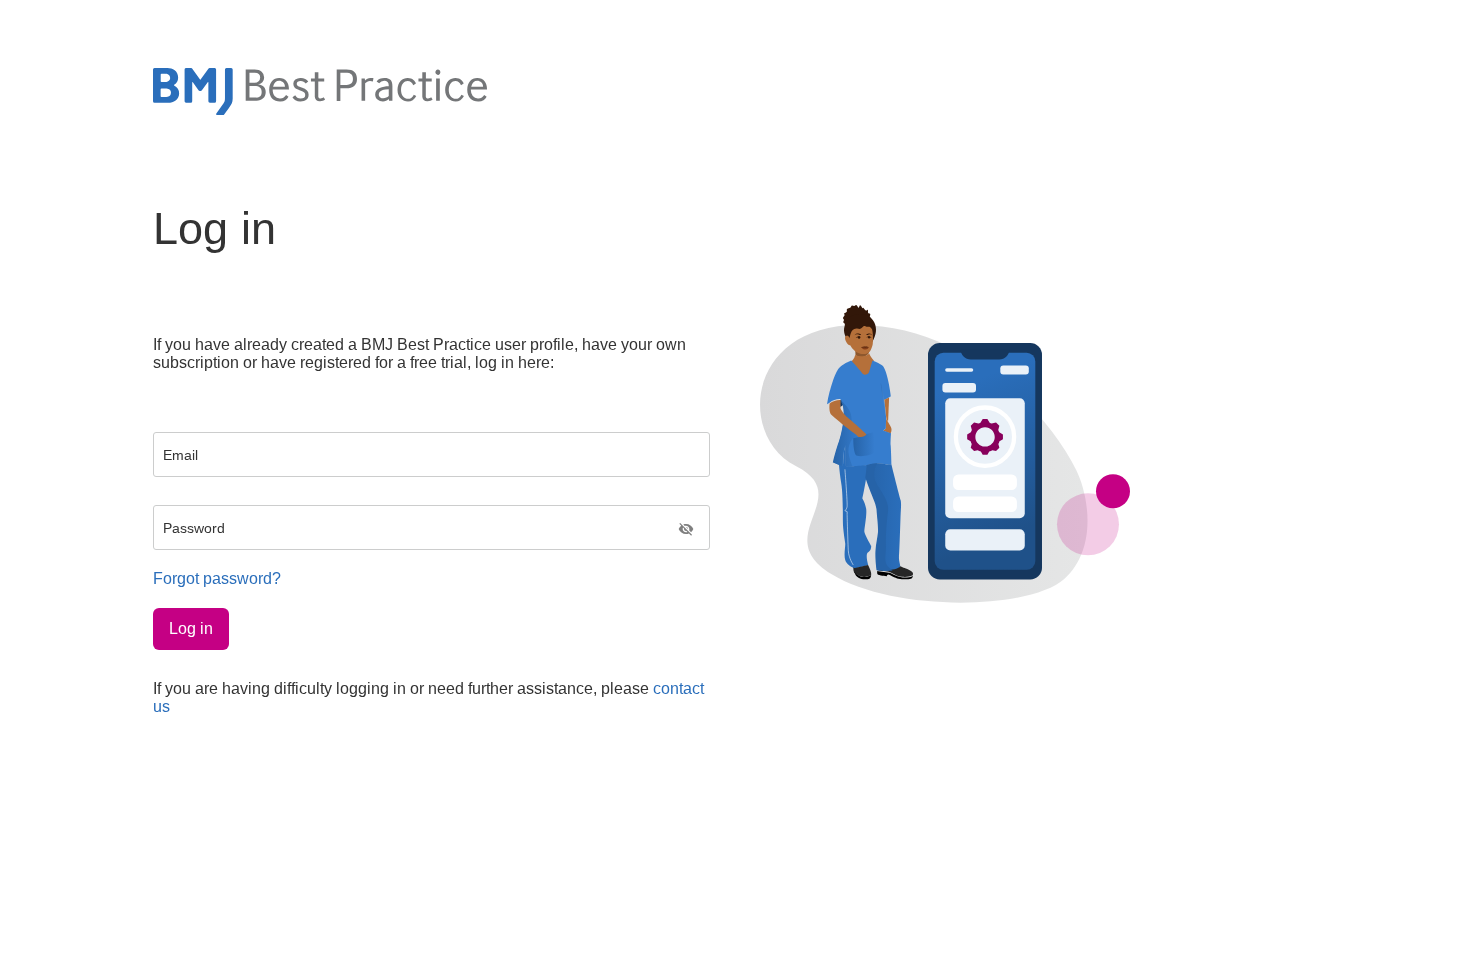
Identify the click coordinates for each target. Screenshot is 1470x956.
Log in (191, 628)
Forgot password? (217, 578)
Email (180, 455)
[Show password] (686, 530)
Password (194, 528)
